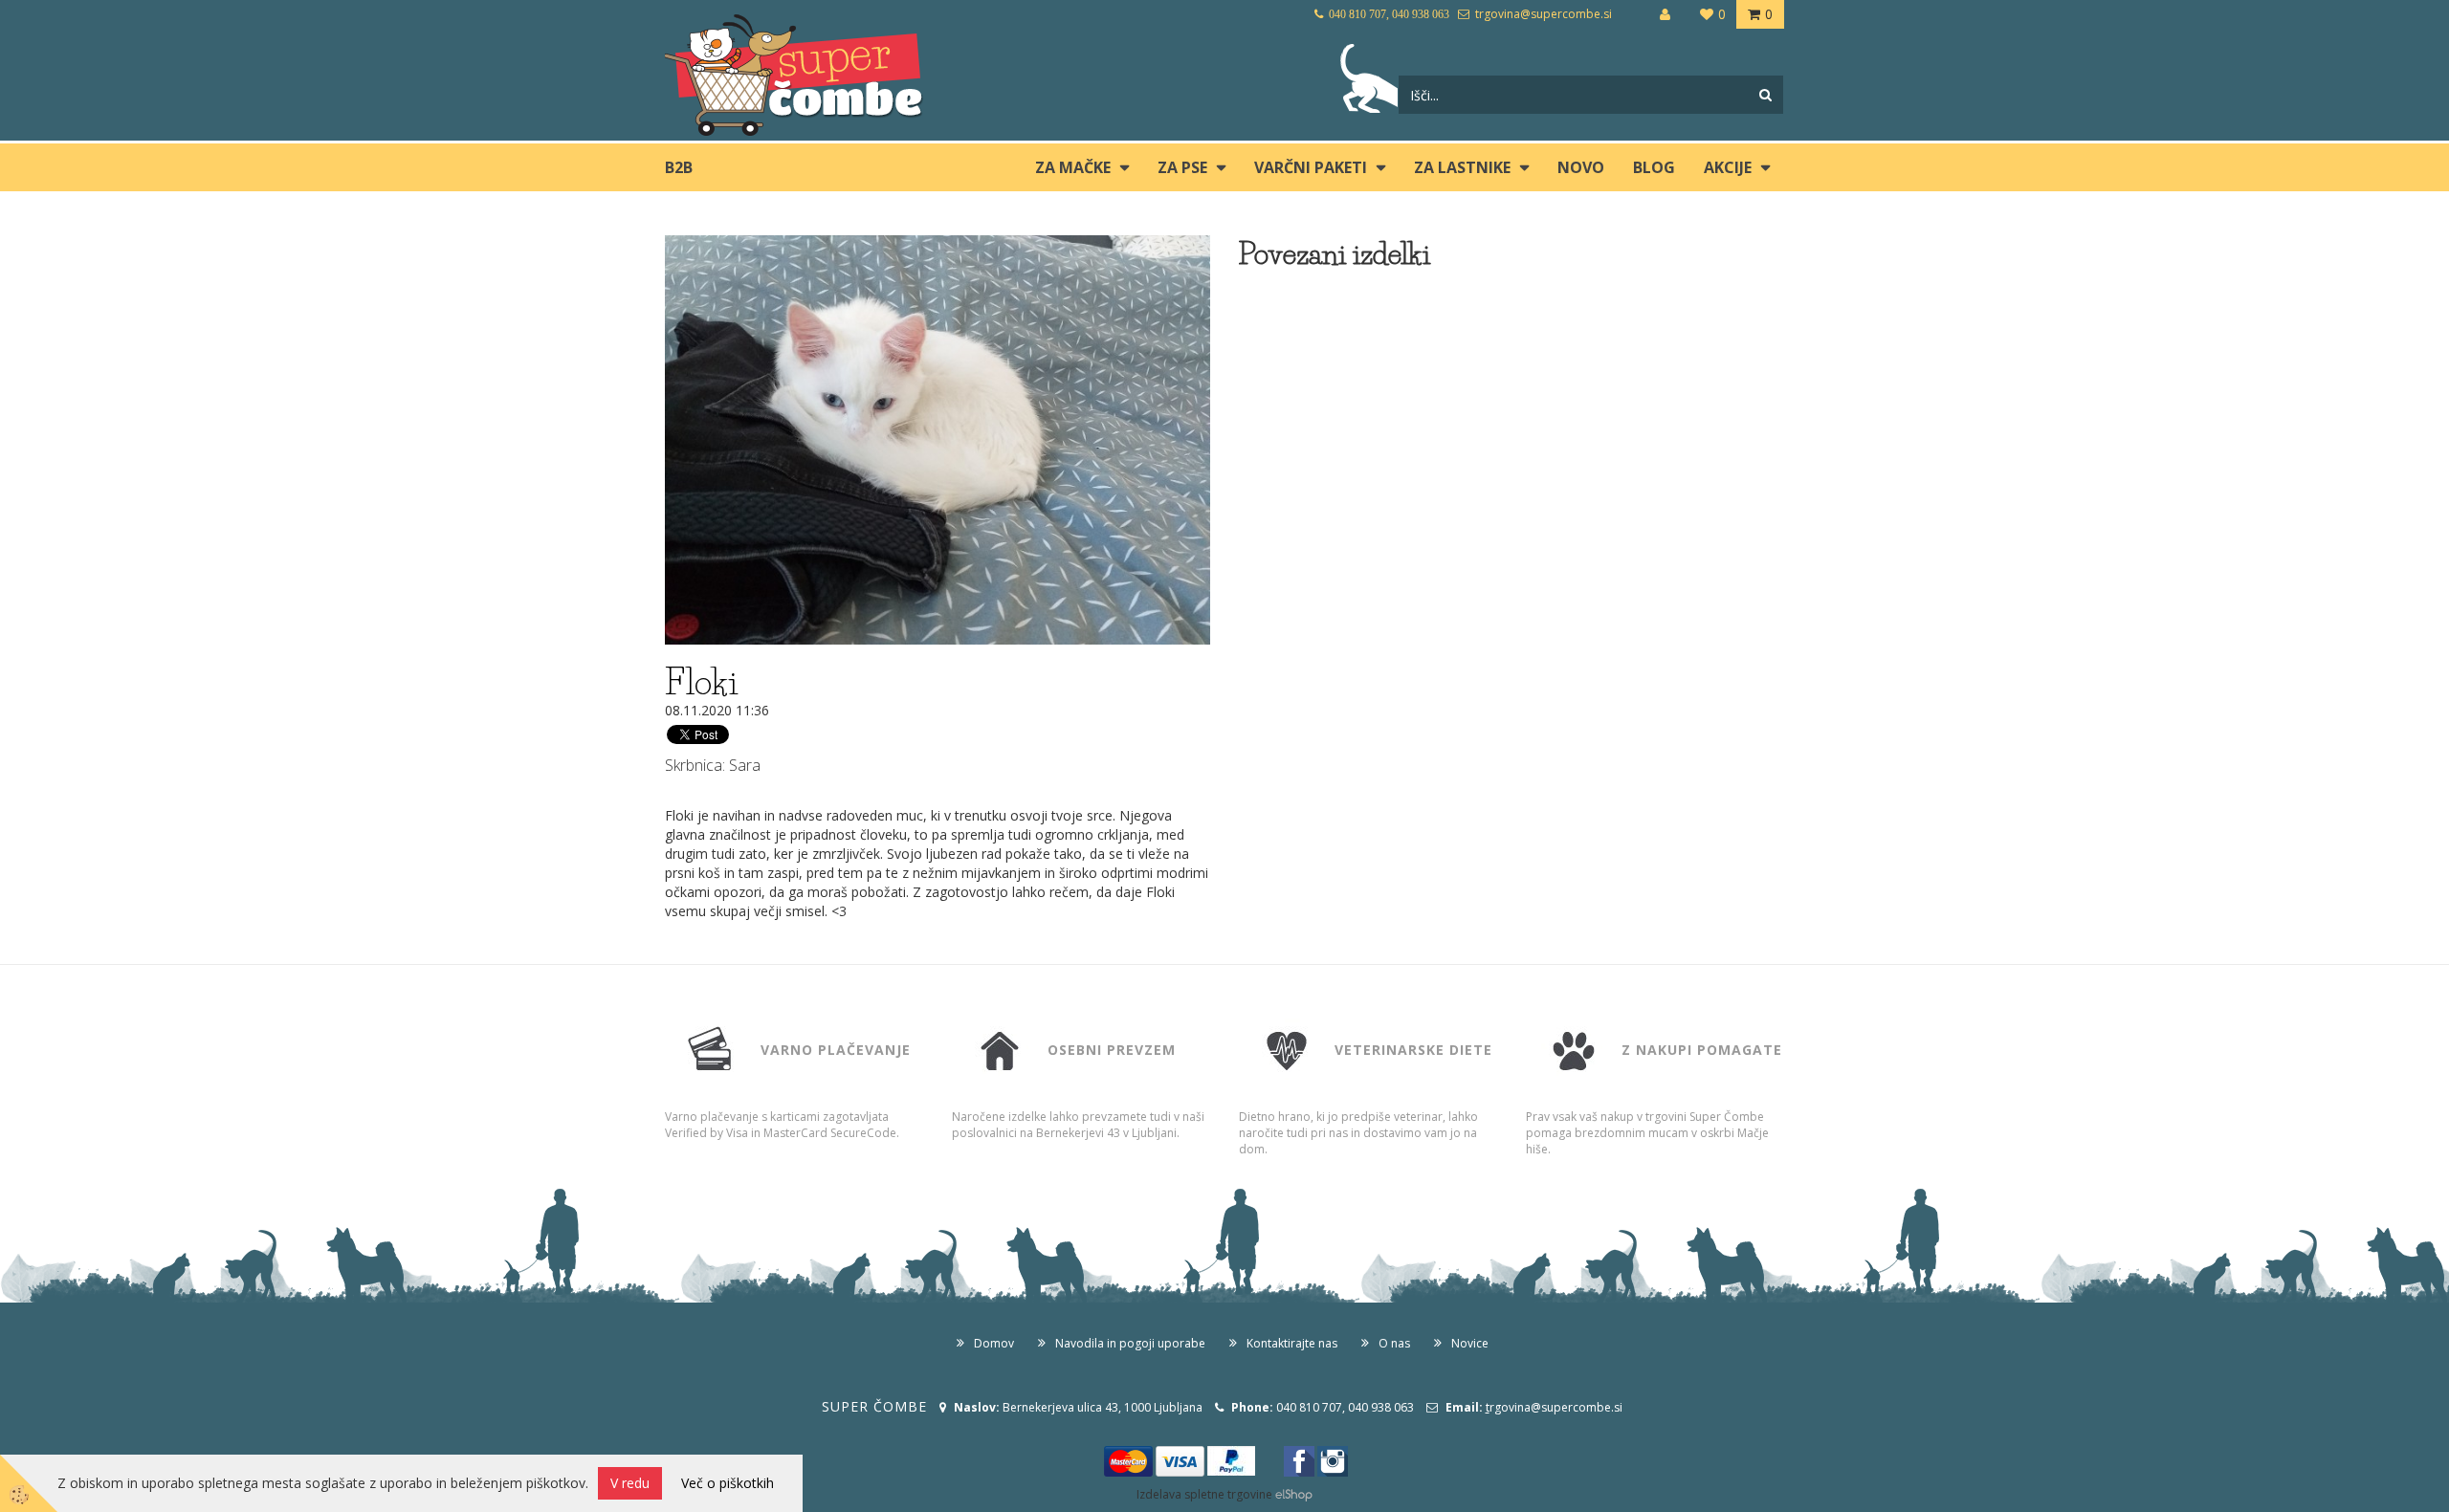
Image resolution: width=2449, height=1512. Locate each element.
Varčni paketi (1311, 167)
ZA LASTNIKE (1462, 167)
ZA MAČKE (1073, 167)
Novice (1470, 1343)
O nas (1394, 1343)
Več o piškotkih (728, 1483)
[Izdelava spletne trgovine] (1294, 1494)
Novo (1581, 167)
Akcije (1728, 167)
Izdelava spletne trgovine (1204, 1494)
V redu (630, 1483)
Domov (994, 1343)
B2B (679, 167)
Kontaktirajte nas (1292, 1343)
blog (1654, 167)
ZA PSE (1182, 167)
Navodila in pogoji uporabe (1130, 1343)
